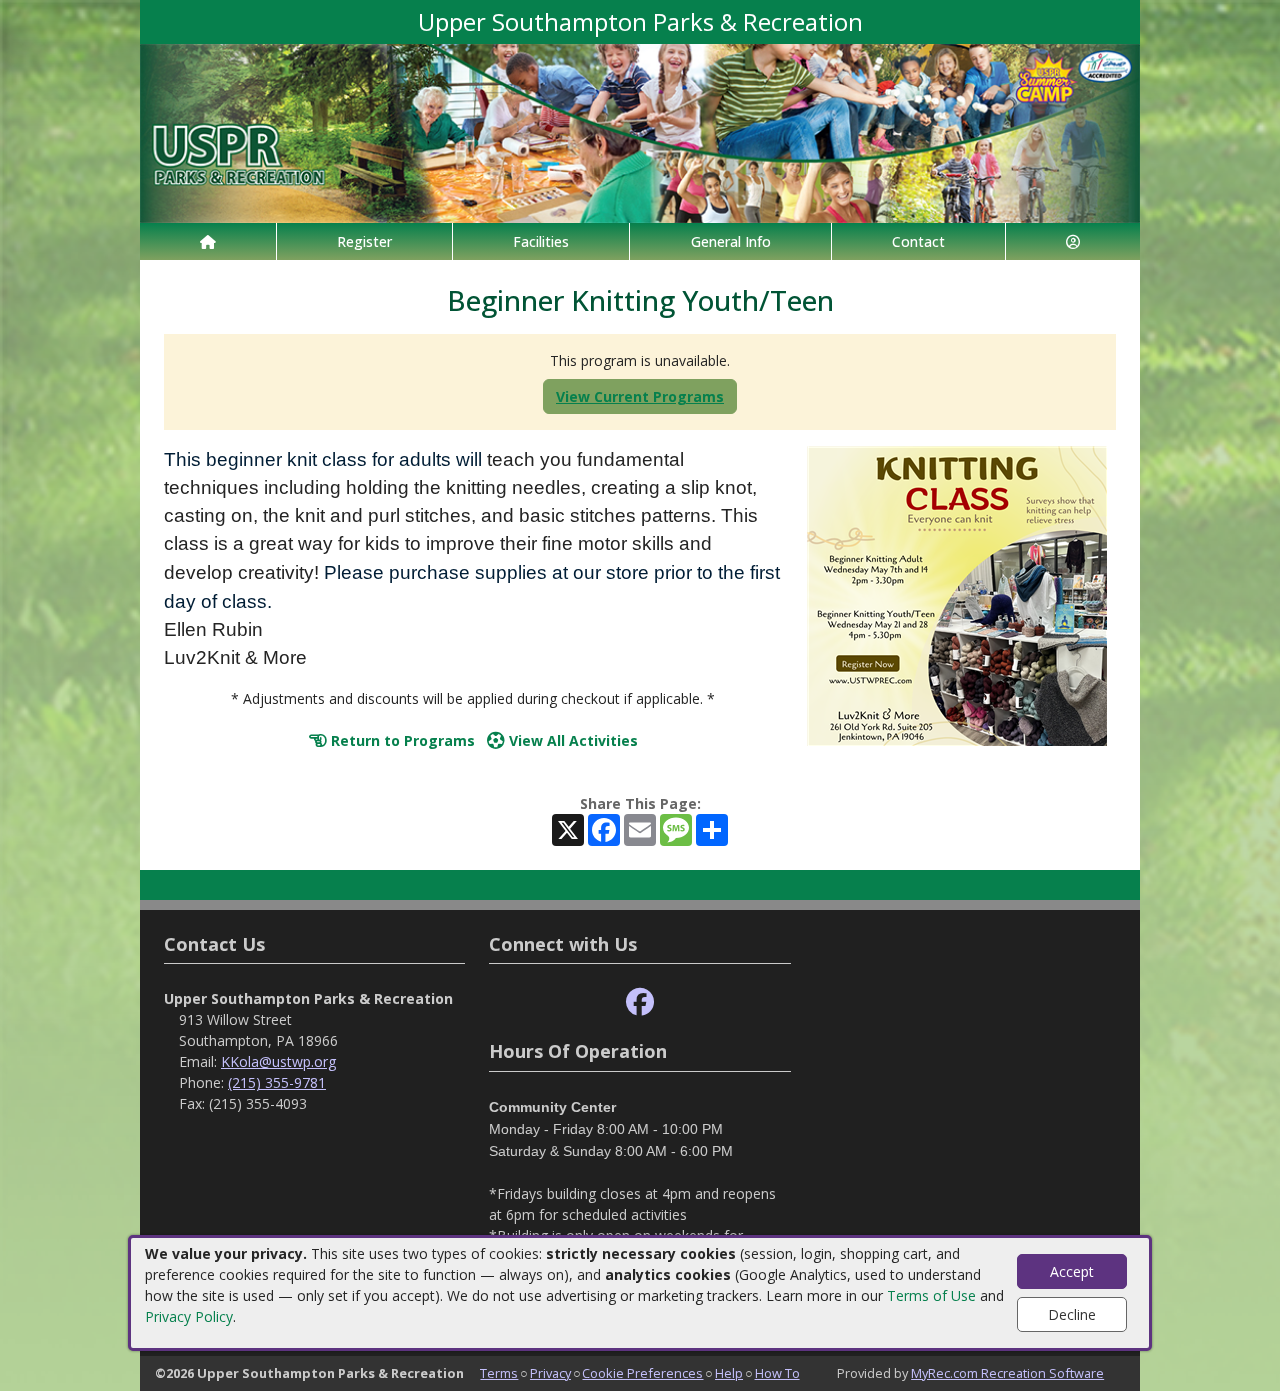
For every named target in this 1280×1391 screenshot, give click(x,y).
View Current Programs (640, 396)
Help (729, 1373)
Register (364, 241)
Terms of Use (931, 1295)
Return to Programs (401, 740)
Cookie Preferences (642, 1373)
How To (777, 1373)
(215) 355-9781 (277, 1082)
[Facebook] (640, 1002)
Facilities (541, 241)
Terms (499, 1373)
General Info (731, 241)
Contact (918, 241)
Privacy (550, 1373)
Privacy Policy (189, 1316)
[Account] (1073, 241)
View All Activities (571, 740)
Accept (1072, 1271)
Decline (1072, 1314)
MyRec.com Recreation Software (1007, 1373)
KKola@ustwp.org (278, 1061)
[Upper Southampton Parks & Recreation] (640, 131)
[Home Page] (208, 241)
